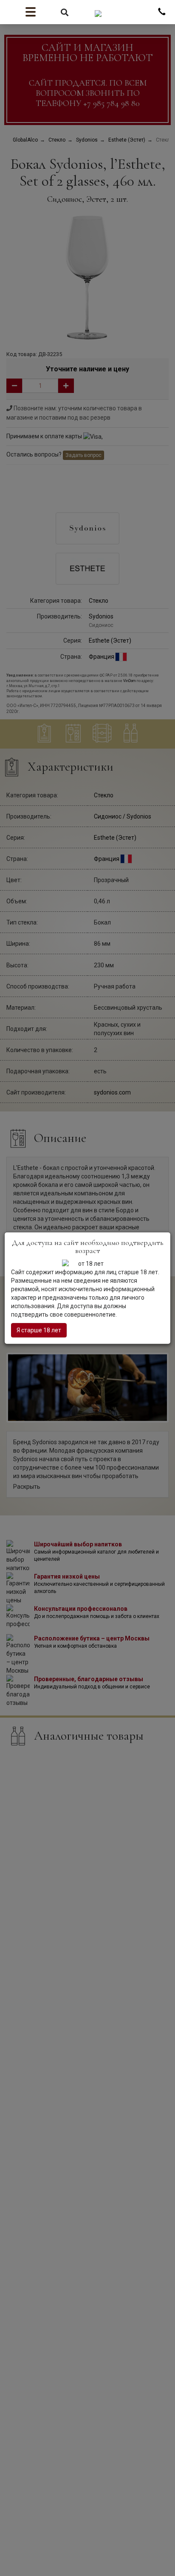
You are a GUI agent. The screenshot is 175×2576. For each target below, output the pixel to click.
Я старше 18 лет (39, 1330)
